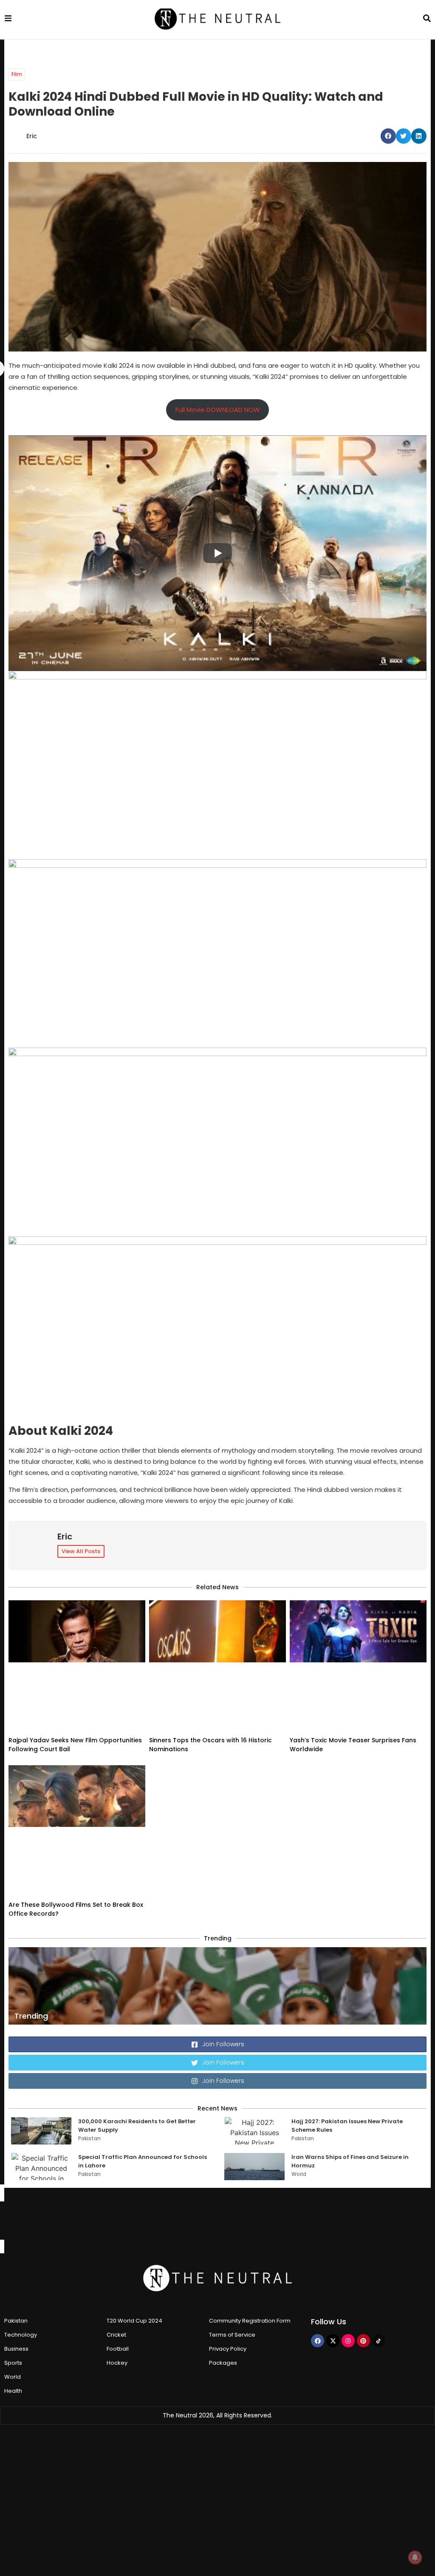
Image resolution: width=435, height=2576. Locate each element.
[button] (388, 136)
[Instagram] (348, 2217)
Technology (21, 2211)
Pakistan (89, 2015)
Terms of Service (232, 2211)
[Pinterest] (363, 2217)
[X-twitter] (333, 2217)
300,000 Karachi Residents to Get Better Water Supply (137, 2002)
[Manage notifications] (415, 2557)
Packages (223, 2239)
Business (16, 2225)
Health (13, 2267)
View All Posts (81, 1551)
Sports (13, 2239)
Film (17, 74)
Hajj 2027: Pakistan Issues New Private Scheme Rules (347, 2002)
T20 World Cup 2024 (134, 2197)
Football (118, 2225)
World (299, 2050)
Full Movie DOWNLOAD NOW (218, 410)
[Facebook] (318, 2217)
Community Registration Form (250, 2197)
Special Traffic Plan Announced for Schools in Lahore (143, 2038)
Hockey (117, 2239)
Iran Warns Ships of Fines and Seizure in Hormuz (350, 2038)
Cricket (116, 2211)
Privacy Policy (228, 2225)
